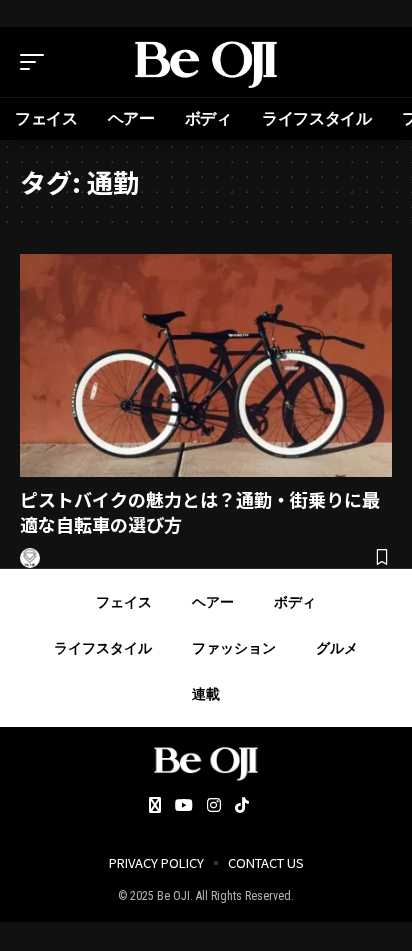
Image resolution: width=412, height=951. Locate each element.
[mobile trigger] (37, 62)
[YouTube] (184, 806)
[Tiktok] (242, 806)
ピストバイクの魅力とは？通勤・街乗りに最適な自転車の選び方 (200, 511)
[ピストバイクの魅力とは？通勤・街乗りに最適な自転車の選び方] (206, 365)
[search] (377, 62)
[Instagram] (214, 806)
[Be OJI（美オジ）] (206, 62)
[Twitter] (155, 806)
